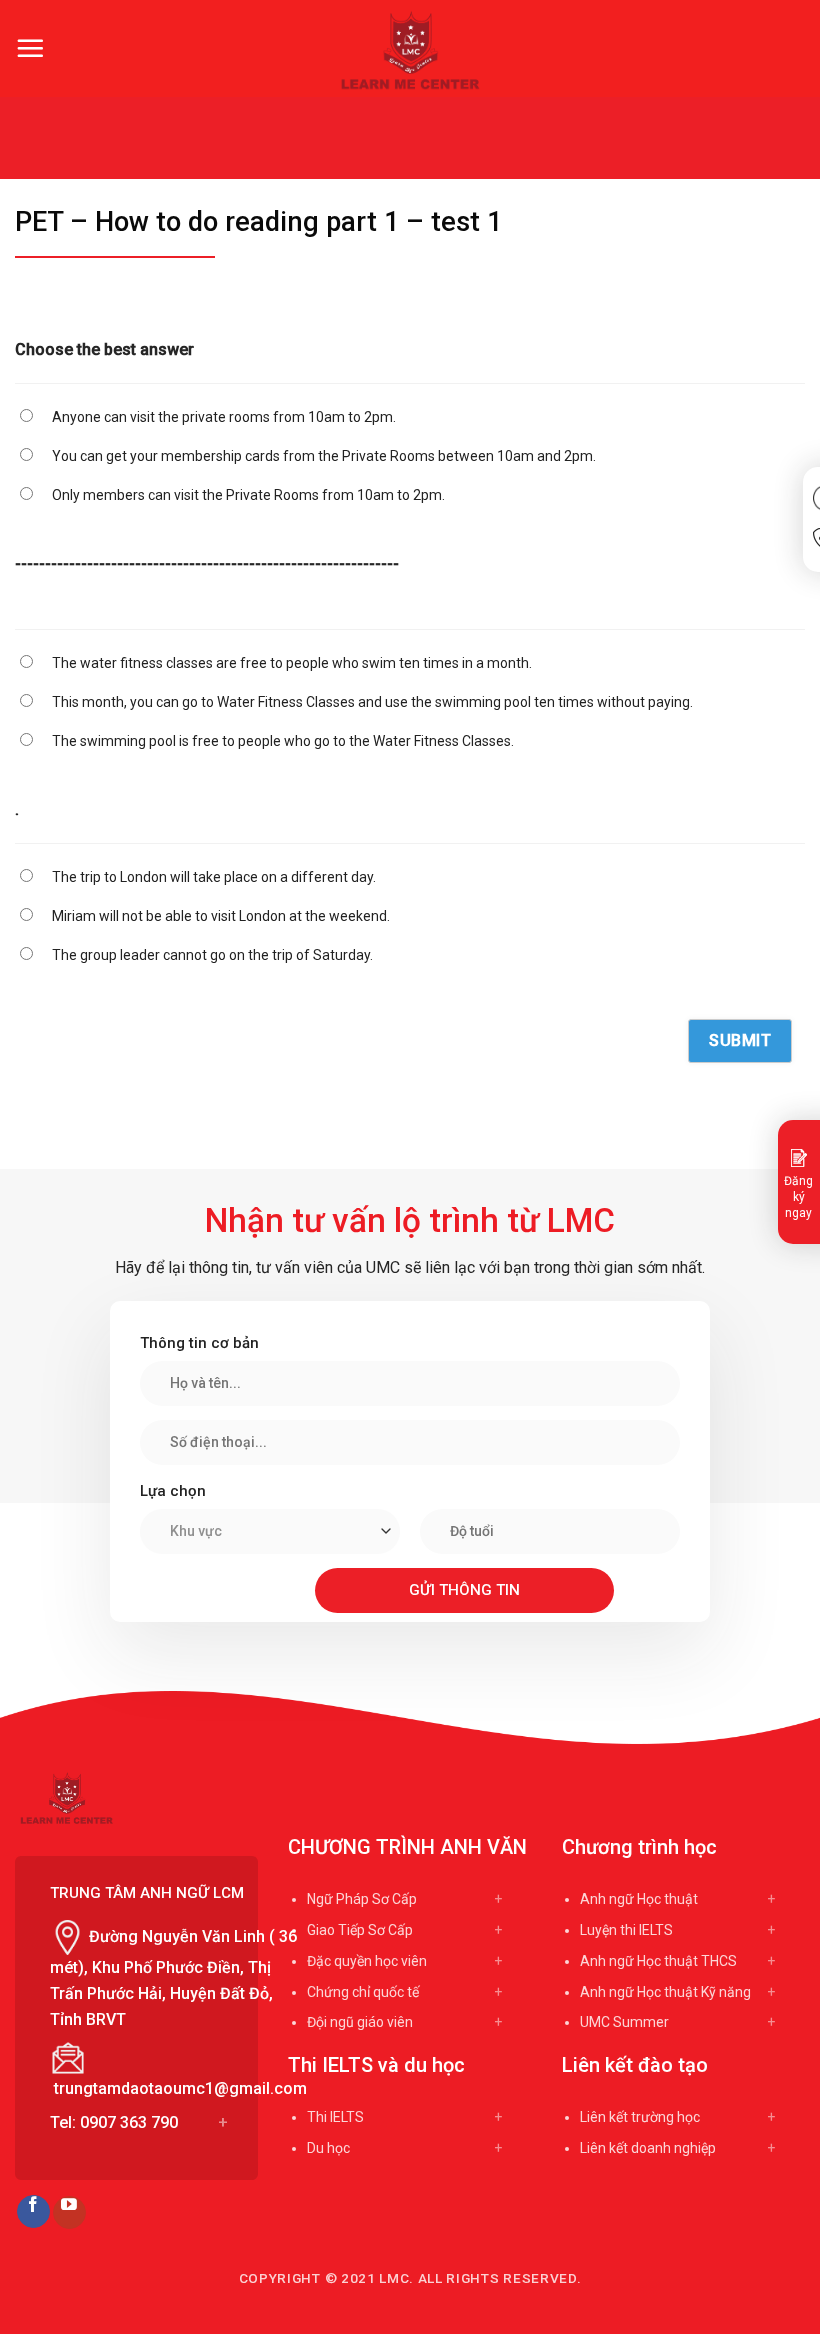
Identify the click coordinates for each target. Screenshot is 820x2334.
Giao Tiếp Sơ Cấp (360, 1930)
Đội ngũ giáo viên (360, 2022)
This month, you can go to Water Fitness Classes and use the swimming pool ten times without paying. (372, 702)
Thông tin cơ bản (199, 1343)
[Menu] (30, 48)
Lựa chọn (173, 1491)
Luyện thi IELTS (626, 1930)
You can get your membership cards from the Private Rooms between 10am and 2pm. (324, 456)
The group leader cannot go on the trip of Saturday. (212, 955)
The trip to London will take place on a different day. (214, 877)
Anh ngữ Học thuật (639, 1899)
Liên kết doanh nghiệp (648, 2148)
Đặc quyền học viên (367, 1961)
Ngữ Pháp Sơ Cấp (362, 1899)
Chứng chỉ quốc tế (363, 1992)
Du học (328, 2148)
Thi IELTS (335, 2117)
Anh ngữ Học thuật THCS (658, 1961)
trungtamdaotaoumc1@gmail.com (180, 2088)
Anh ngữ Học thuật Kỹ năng (665, 1992)
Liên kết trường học (640, 2117)
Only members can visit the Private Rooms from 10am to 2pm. (248, 495)
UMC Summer (624, 2022)
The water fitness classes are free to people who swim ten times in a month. (292, 663)
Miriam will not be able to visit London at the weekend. (221, 916)
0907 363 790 (129, 2122)
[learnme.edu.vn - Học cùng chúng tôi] (410, 50)
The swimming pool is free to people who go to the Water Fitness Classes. (283, 741)
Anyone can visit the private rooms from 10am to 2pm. (224, 417)
